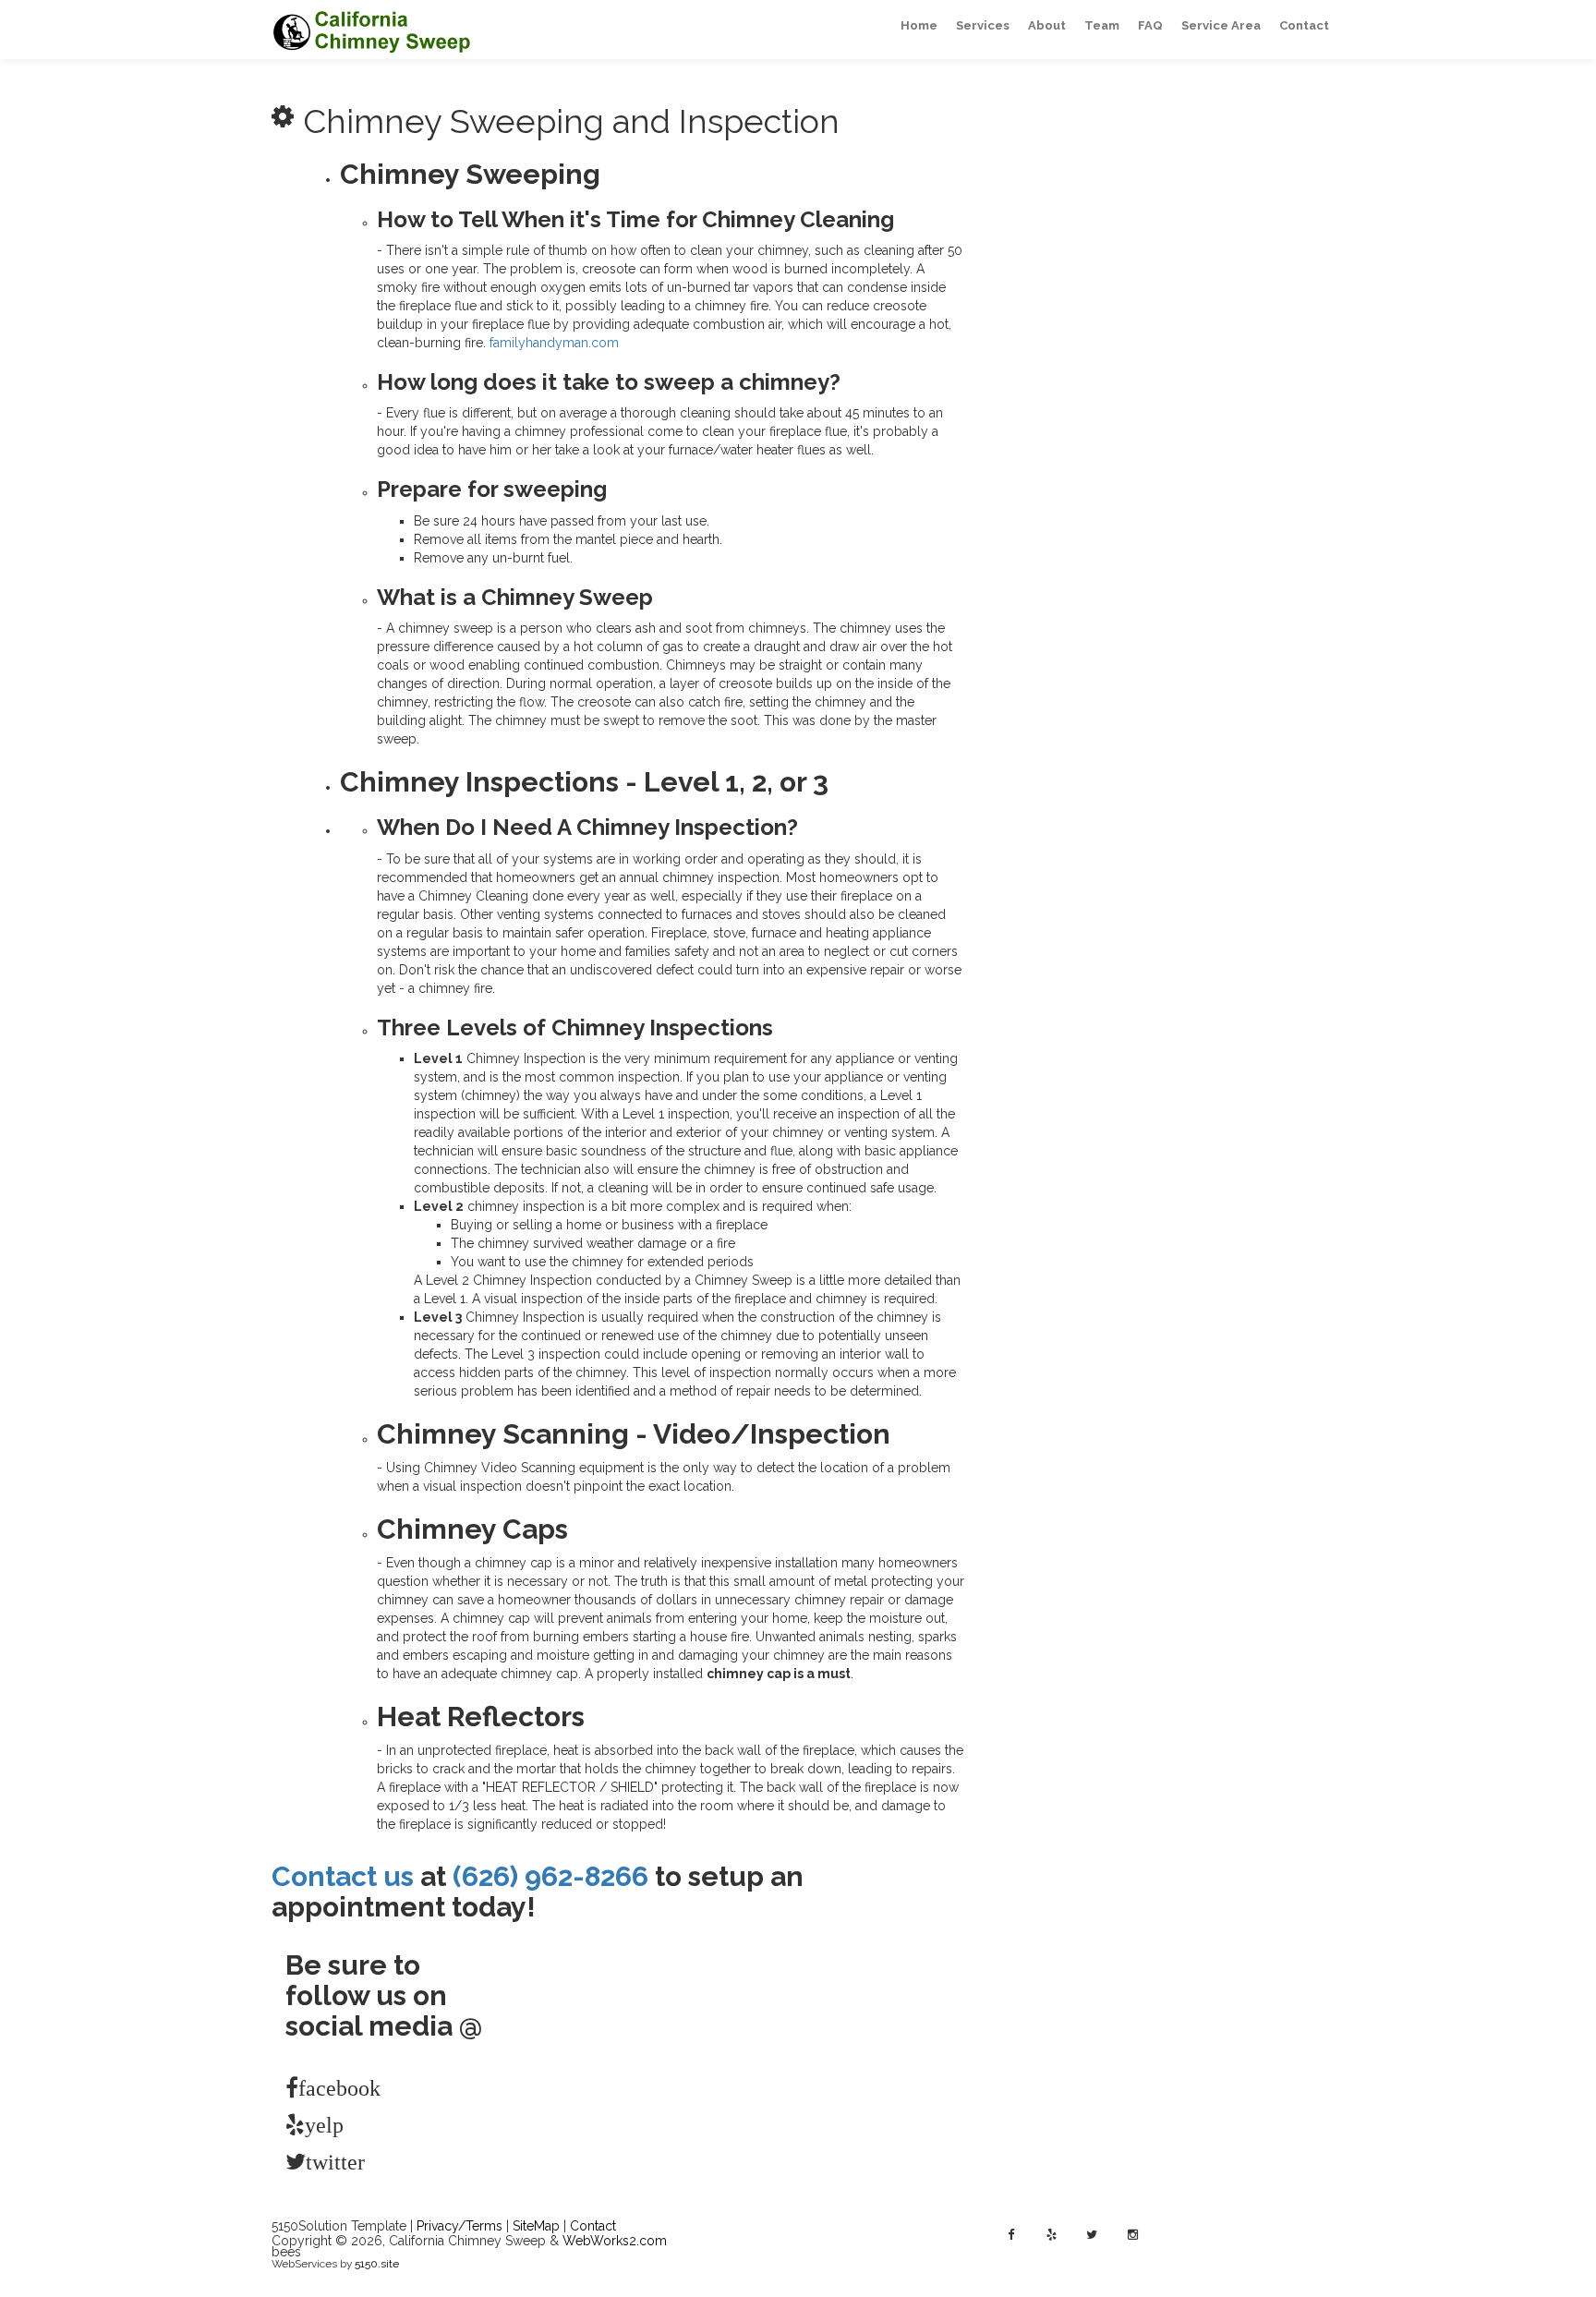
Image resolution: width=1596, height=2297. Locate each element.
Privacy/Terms (459, 2226)
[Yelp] (1051, 2235)
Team (1102, 25)
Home (919, 25)
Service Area (1221, 25)
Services (983, 25)
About (1047, 25)
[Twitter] (1092, 2235)
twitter (314, 2161)
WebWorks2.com (615, 2241)
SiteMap (536, 2226)
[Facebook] (1010, 2235)
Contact (1304, 25)
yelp (314, 2124)
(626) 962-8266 (550, 1876)
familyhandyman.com (554, 343)
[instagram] (1132, 2235)
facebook (310, 2087)
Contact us (343, 1876)
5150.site (377, 2264)
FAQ (1150, 25)
